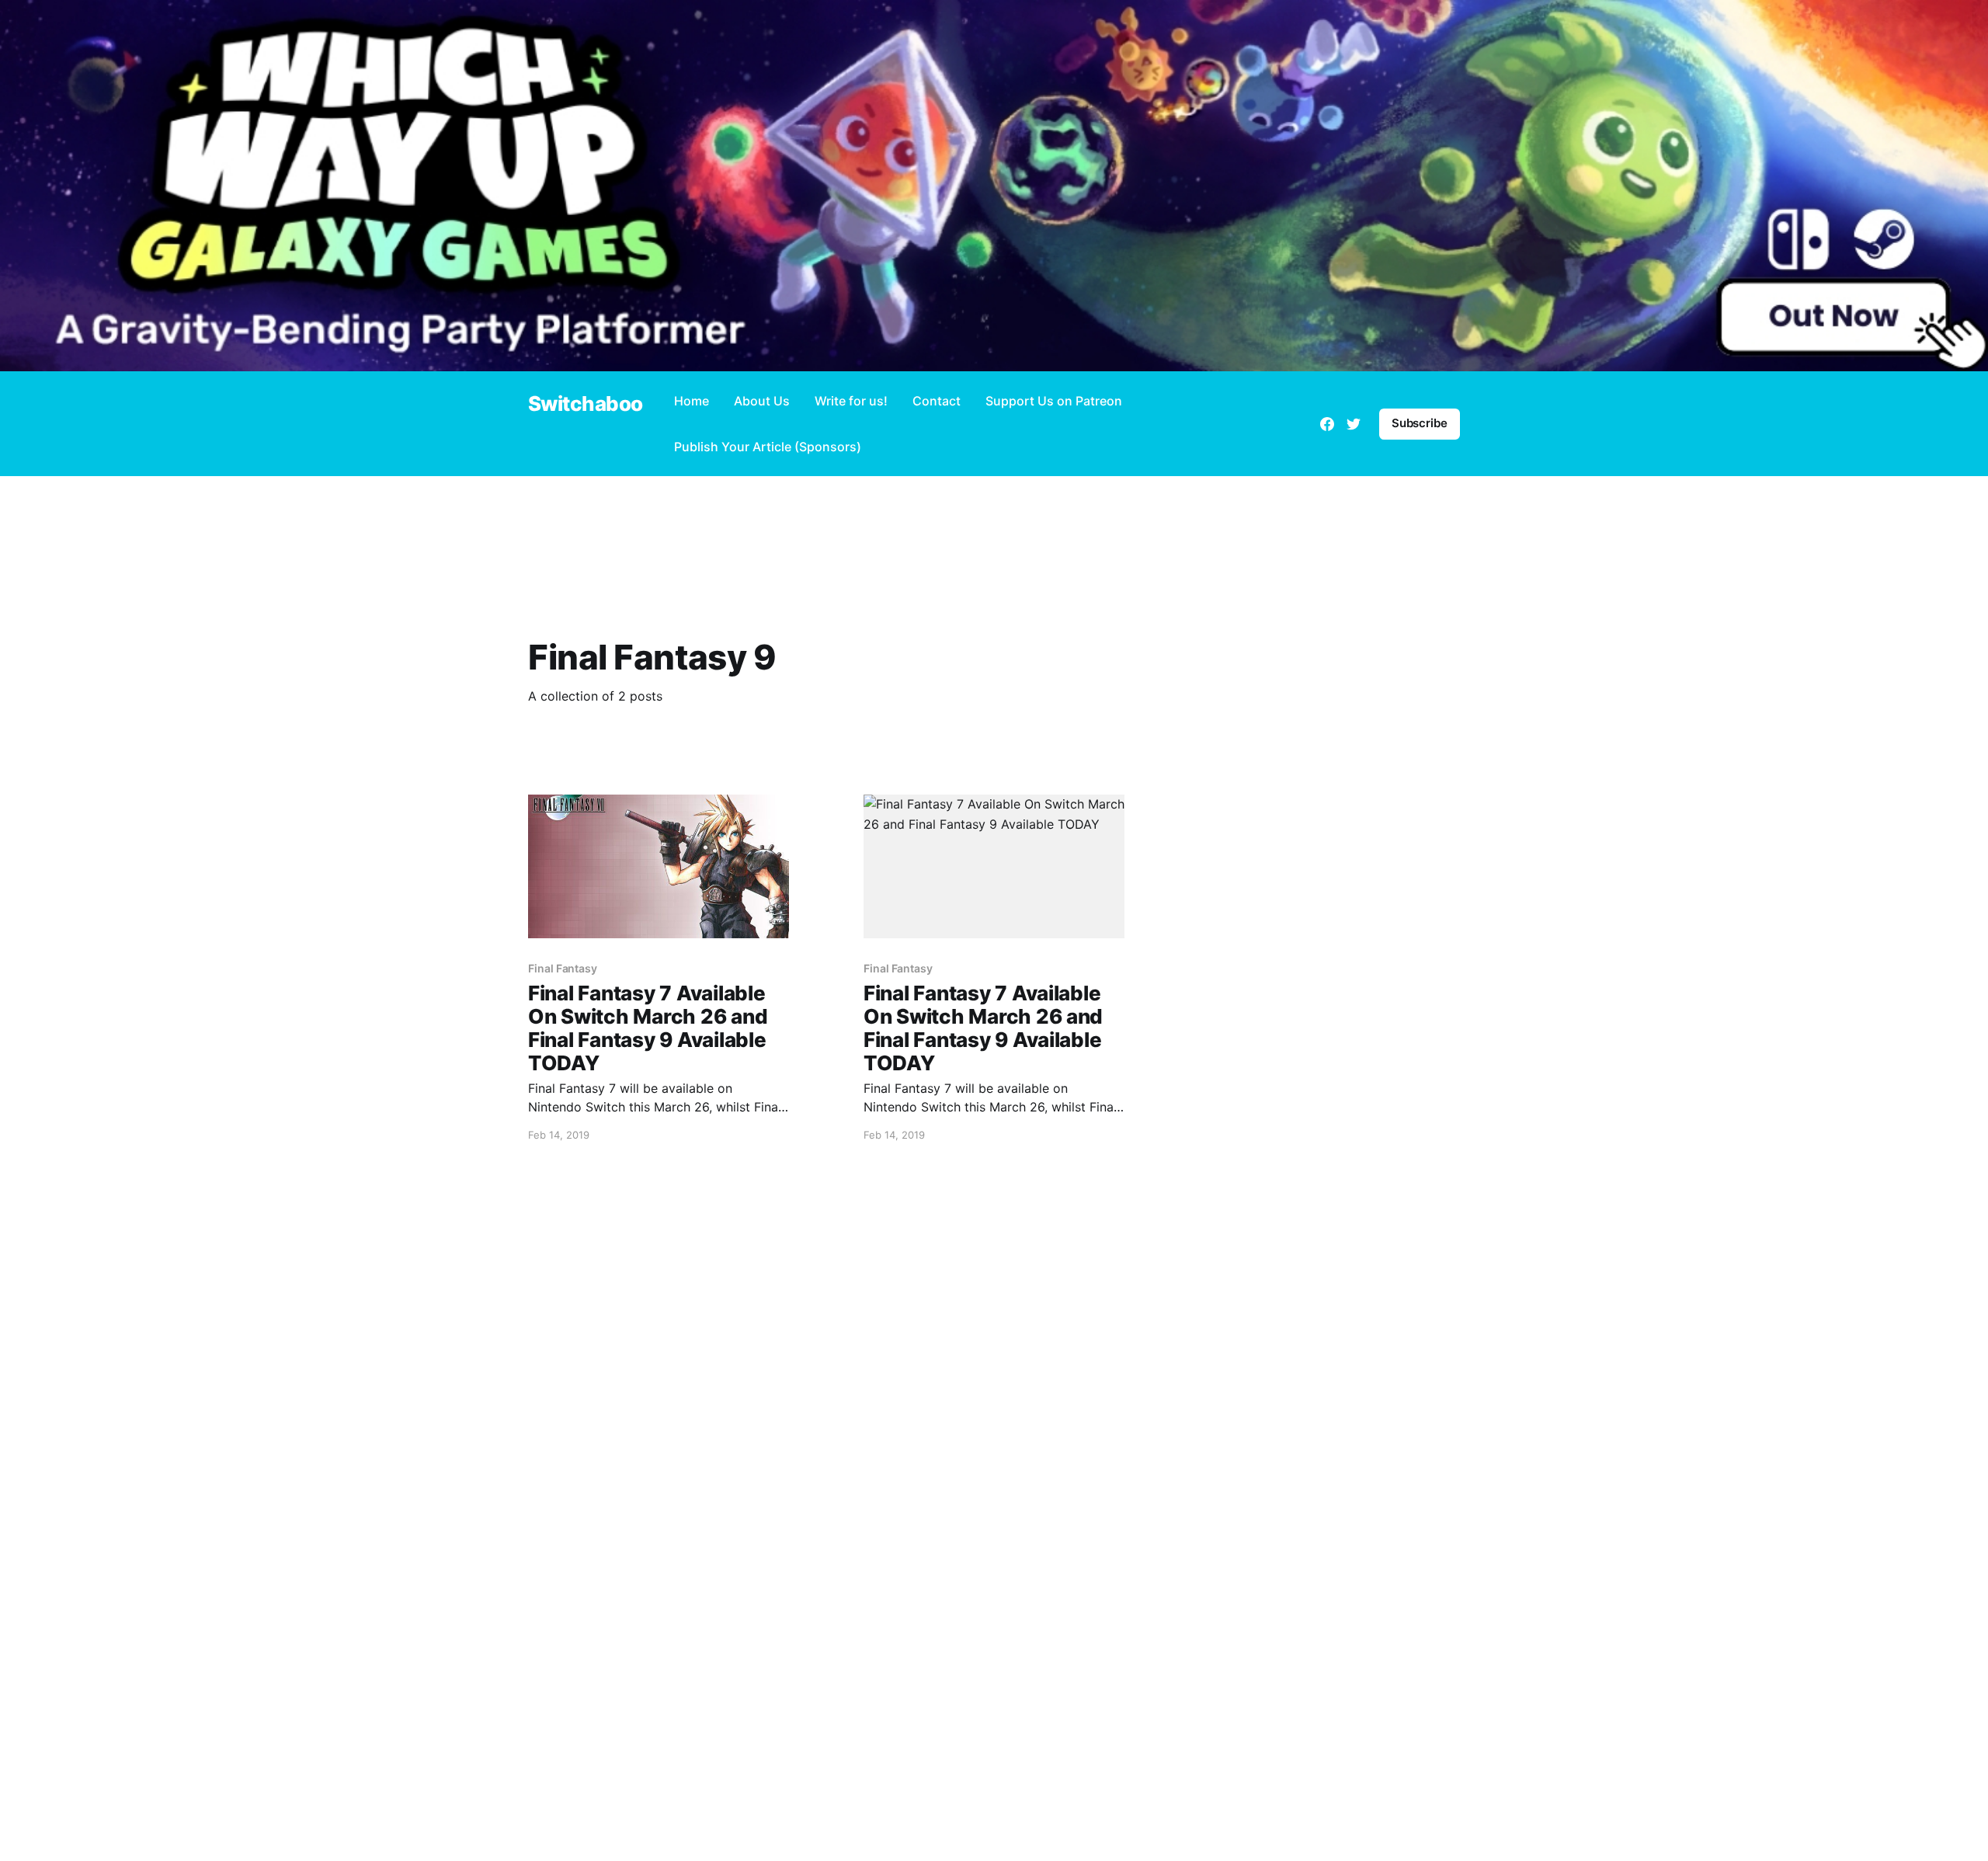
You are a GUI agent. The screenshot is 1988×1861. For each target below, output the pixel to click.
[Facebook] (1327, 424)
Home (692, 401)
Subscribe (1420, 423)
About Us (762, 401)
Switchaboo (586, 404)
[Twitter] (1354, 424)
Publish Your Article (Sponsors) (768, 447)
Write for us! (851, 401)
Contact (937, 401)
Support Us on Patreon (1054, 401)
